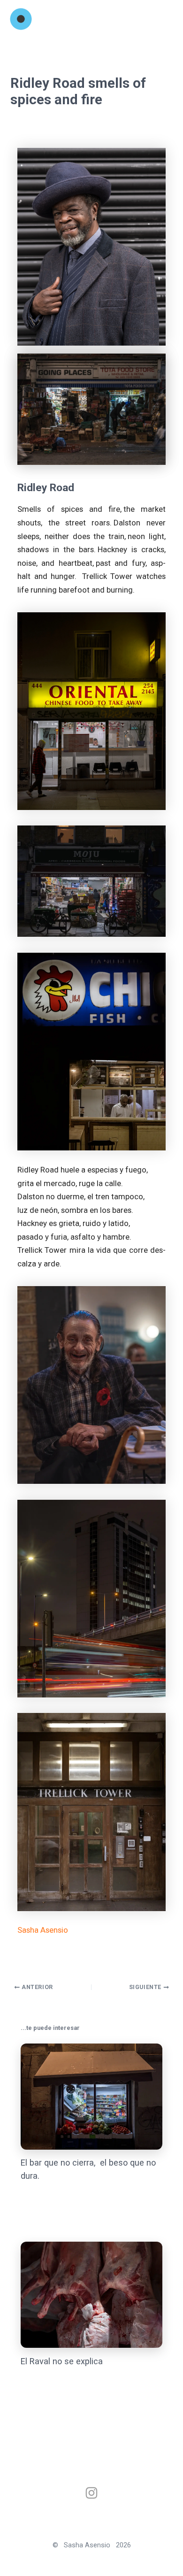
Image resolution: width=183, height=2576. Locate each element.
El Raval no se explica (62, 2361)
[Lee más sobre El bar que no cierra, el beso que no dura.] (91, 2096)
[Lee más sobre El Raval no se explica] (91, 2294)
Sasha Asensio (43, 1930)
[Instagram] (91, 2493)
